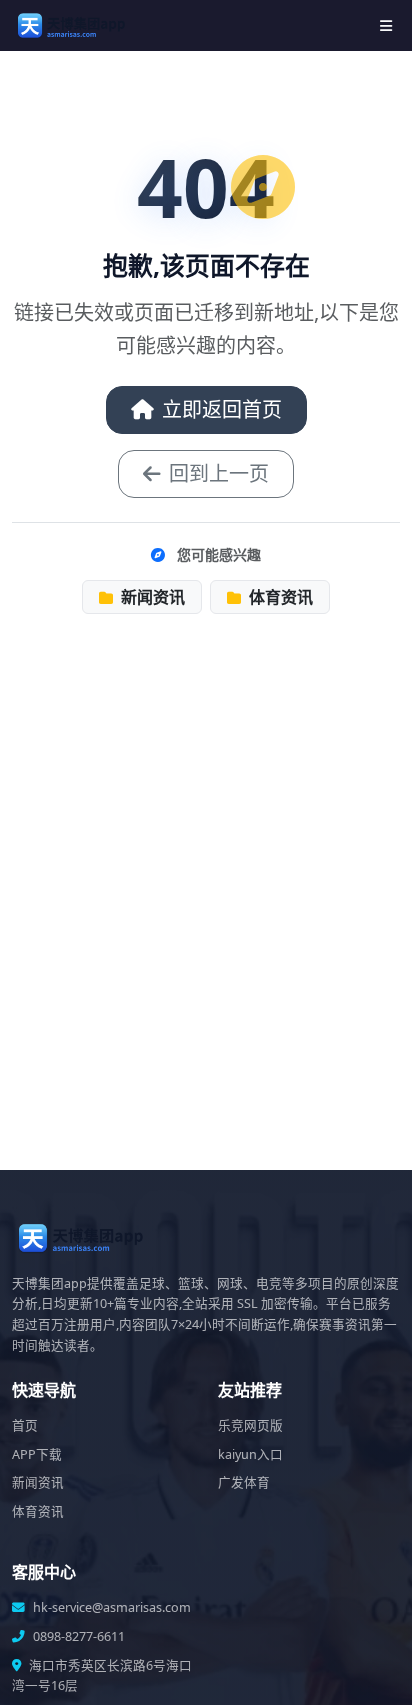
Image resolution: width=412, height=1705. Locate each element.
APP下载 (37, 1454)
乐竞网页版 (250, 1425)
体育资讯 (279, 597)
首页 (25, 1425)
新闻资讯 (151, 597)
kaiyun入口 (250, 1454)
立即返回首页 (222, 409)
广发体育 (244, 1482)
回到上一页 (219, 473)
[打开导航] (386, 25)
